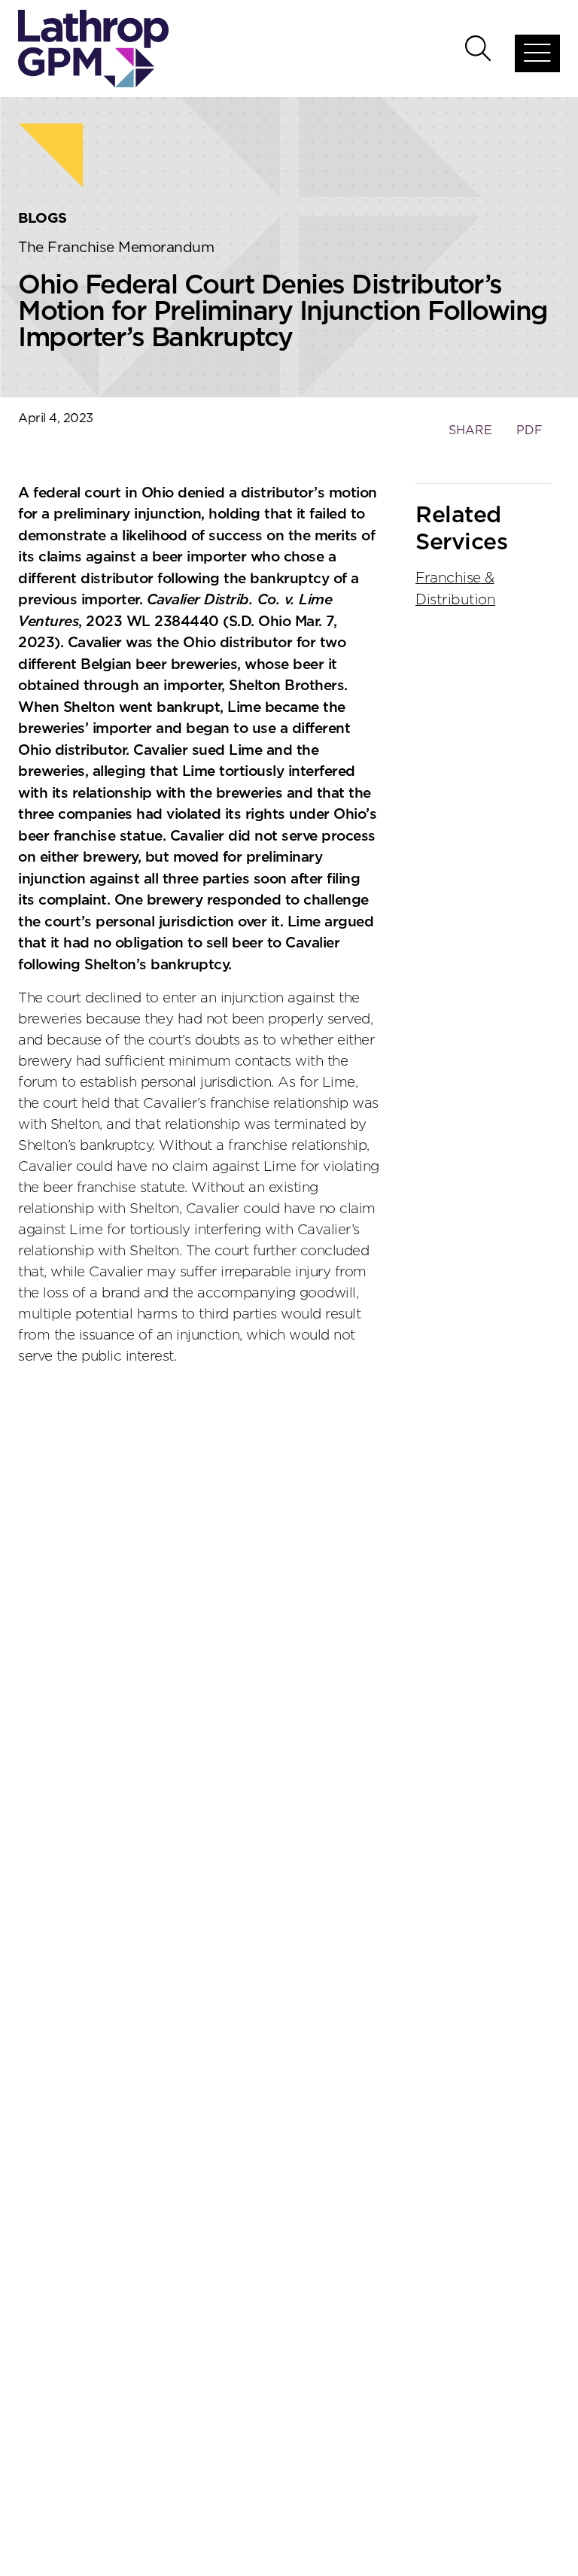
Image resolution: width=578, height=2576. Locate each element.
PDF (529, 430)
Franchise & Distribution (455, 589)
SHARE (470, 438)
